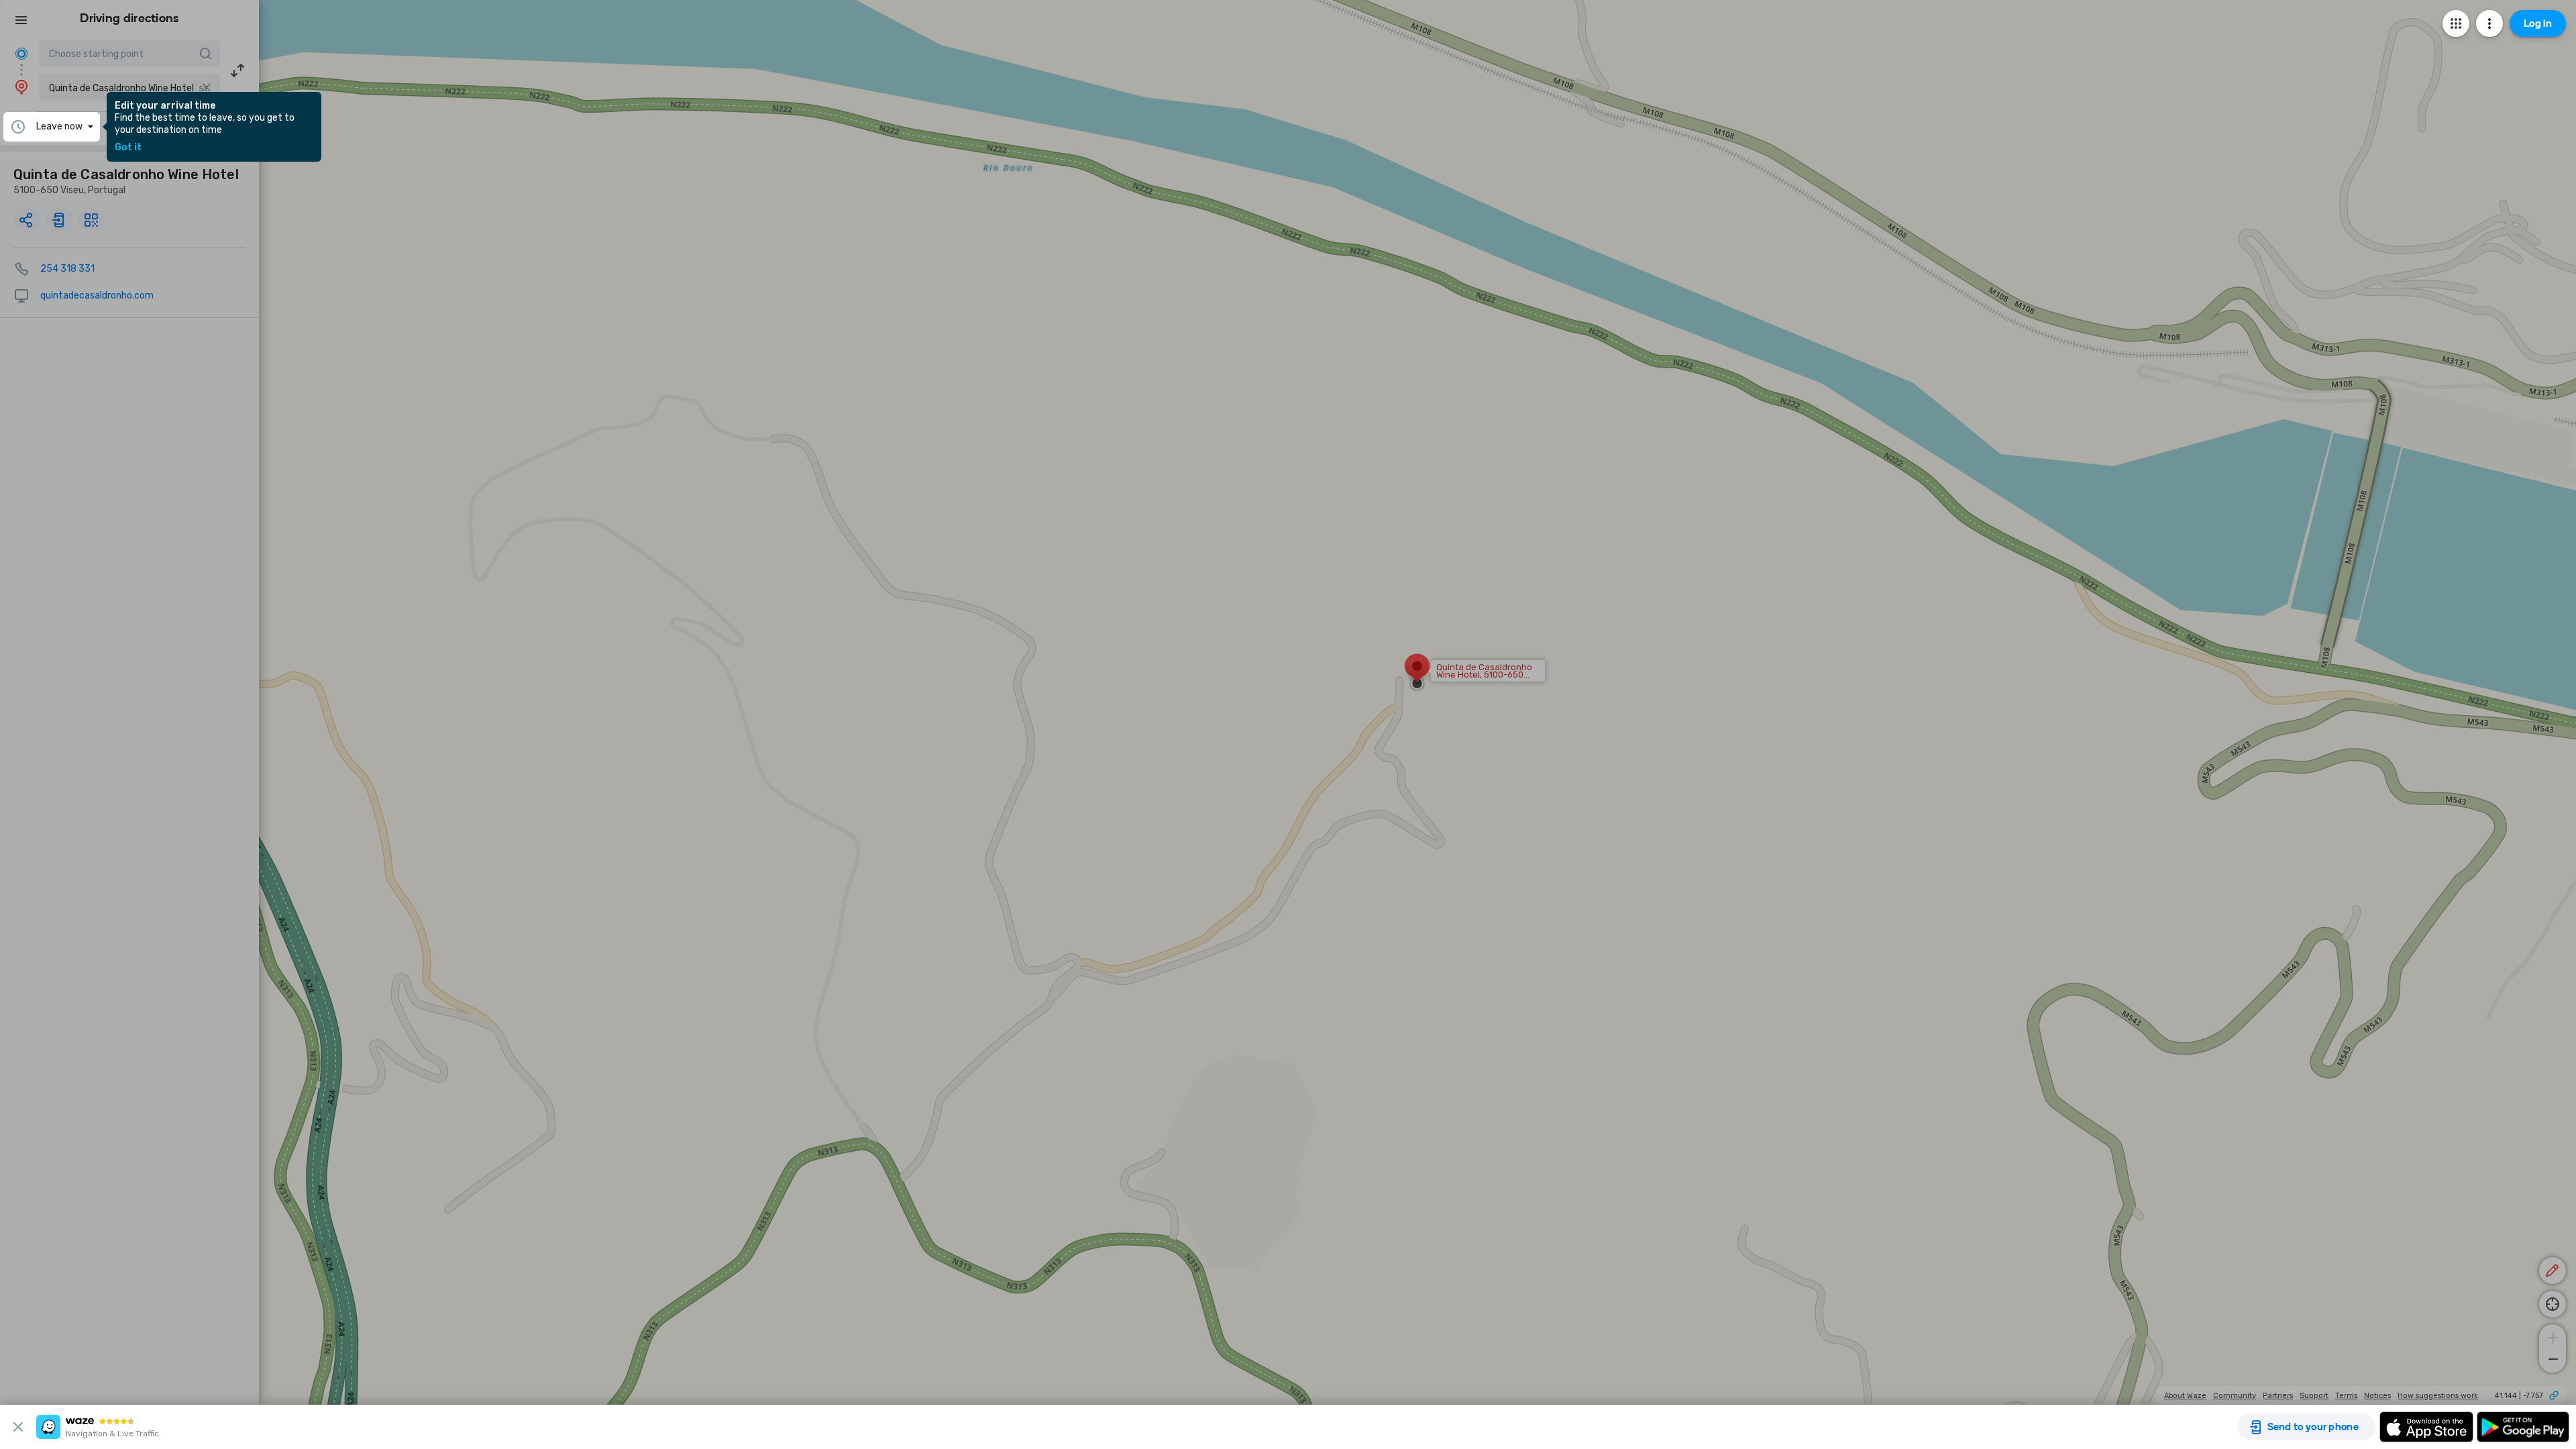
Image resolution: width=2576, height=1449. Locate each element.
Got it (128, 148)
